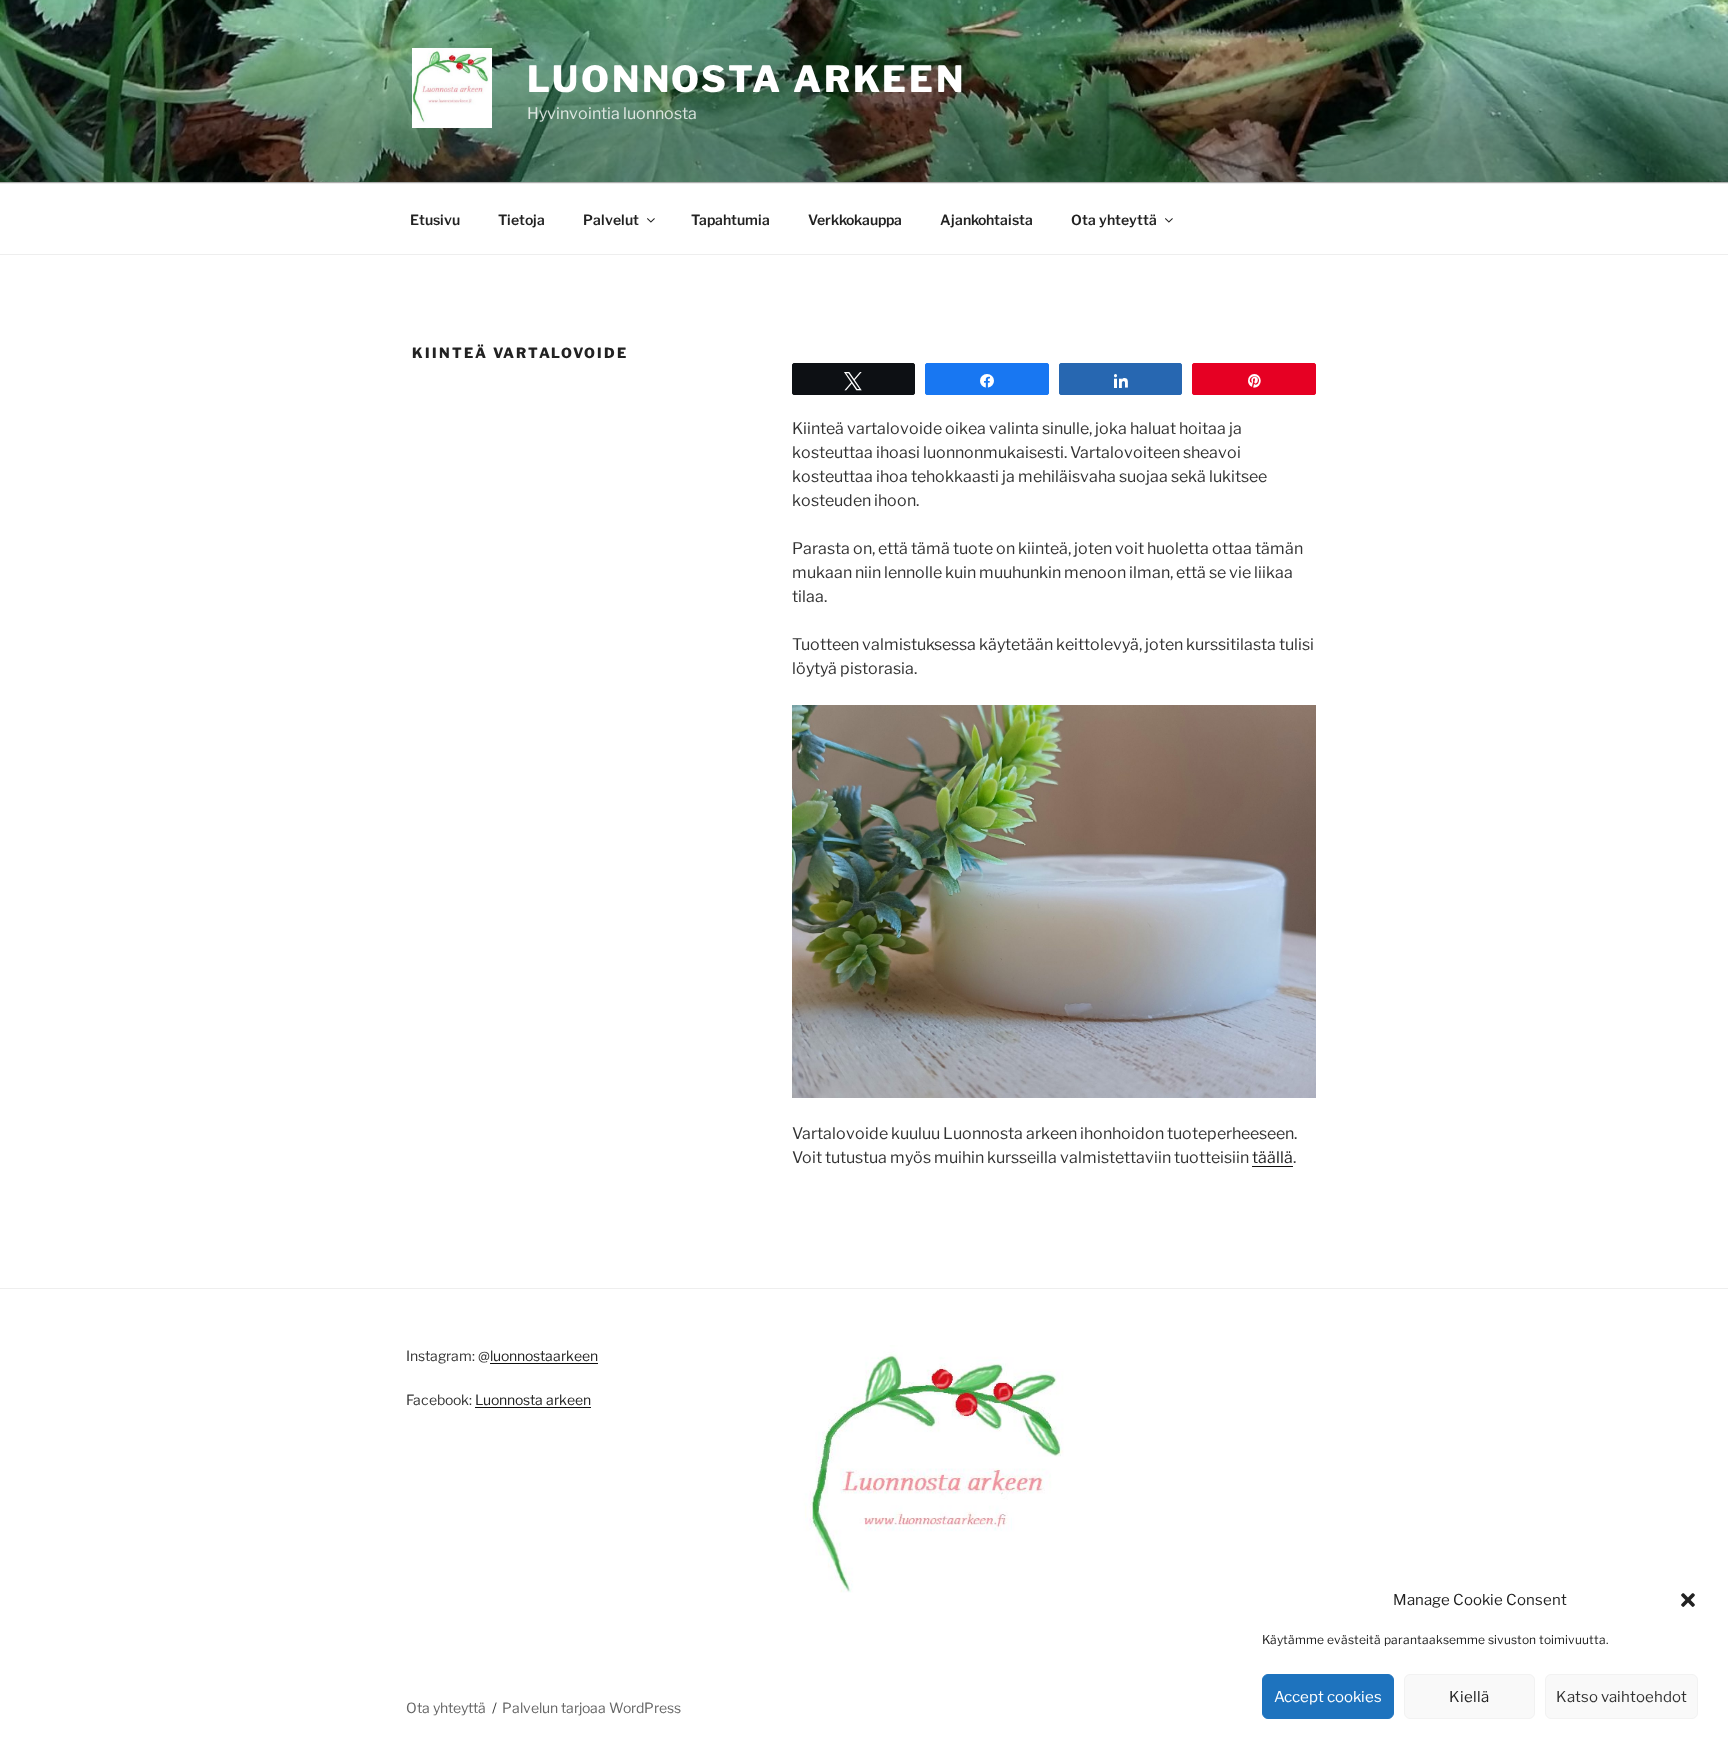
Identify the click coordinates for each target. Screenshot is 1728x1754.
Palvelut (611, 219)
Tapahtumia (730, 219)
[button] (1688, 1600)
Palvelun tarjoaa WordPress (591, 1707)
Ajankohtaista (986, 219)
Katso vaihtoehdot (1621, 1697)
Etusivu (435, 219)
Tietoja (521, 219)
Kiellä (1469, 1697)
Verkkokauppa (855, 219)
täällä (1272, 1157)
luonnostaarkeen (544, 1355)
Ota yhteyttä (1114, 219)
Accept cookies (1328, 1697)
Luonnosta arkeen (746, 79)
